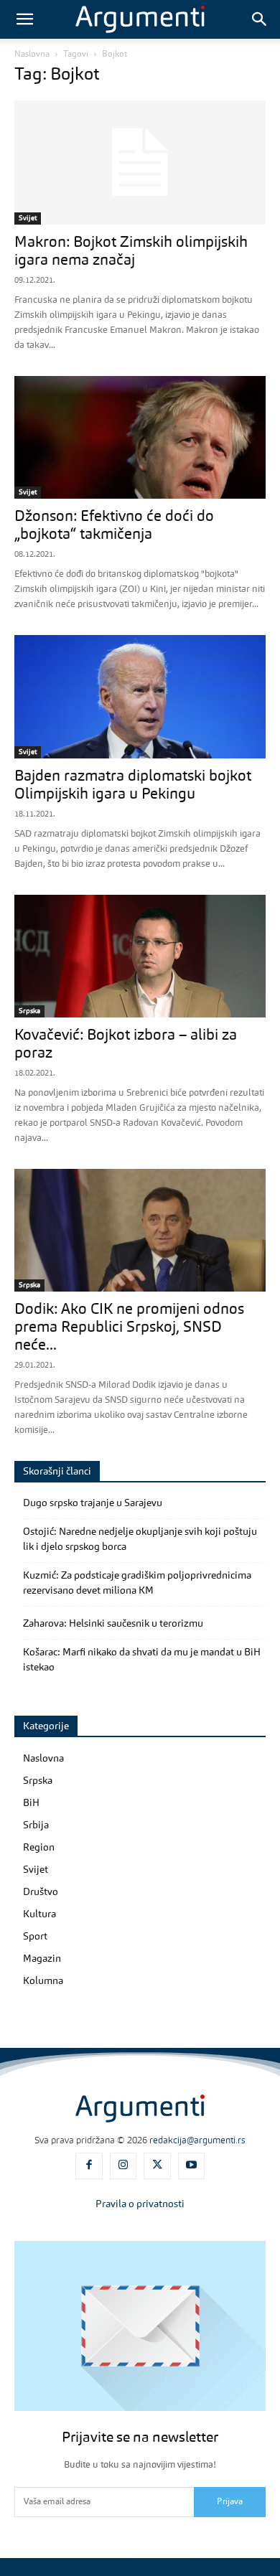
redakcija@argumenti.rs (197, 2141)
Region (39, 1848)
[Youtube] (192, 2166)
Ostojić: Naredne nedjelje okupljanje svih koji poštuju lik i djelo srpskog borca (140, 1540)
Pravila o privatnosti (140, 2204)
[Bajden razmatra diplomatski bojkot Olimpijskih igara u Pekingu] (140, 696)
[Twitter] (157, 2166)
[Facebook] (89, 2166)
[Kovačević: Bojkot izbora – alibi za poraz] (140, 956)
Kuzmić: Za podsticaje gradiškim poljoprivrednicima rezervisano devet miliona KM (137, 1583)
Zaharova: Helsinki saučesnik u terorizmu (113, 1624)
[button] (24, 19)
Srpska (29, 1011)
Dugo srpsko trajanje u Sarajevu (93, 1503)
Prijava (230, 2502)
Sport (35, 1937)
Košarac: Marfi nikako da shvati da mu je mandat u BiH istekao (142, 1660)
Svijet (28, 218)
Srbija (36, 1825)
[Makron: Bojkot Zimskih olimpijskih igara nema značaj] (140, 163)
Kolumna (43, 1981)
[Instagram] (123, 2166)
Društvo (41, 1892)
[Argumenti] (140, 2108)
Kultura (39, 1914)
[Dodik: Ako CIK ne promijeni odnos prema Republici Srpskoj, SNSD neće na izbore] (140, 1230)
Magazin (42, 1959)
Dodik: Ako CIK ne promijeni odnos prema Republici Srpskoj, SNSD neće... (129, 1328)
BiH (31, 1803)
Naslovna (32, 55)
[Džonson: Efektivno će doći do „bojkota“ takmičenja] (140, 437)
